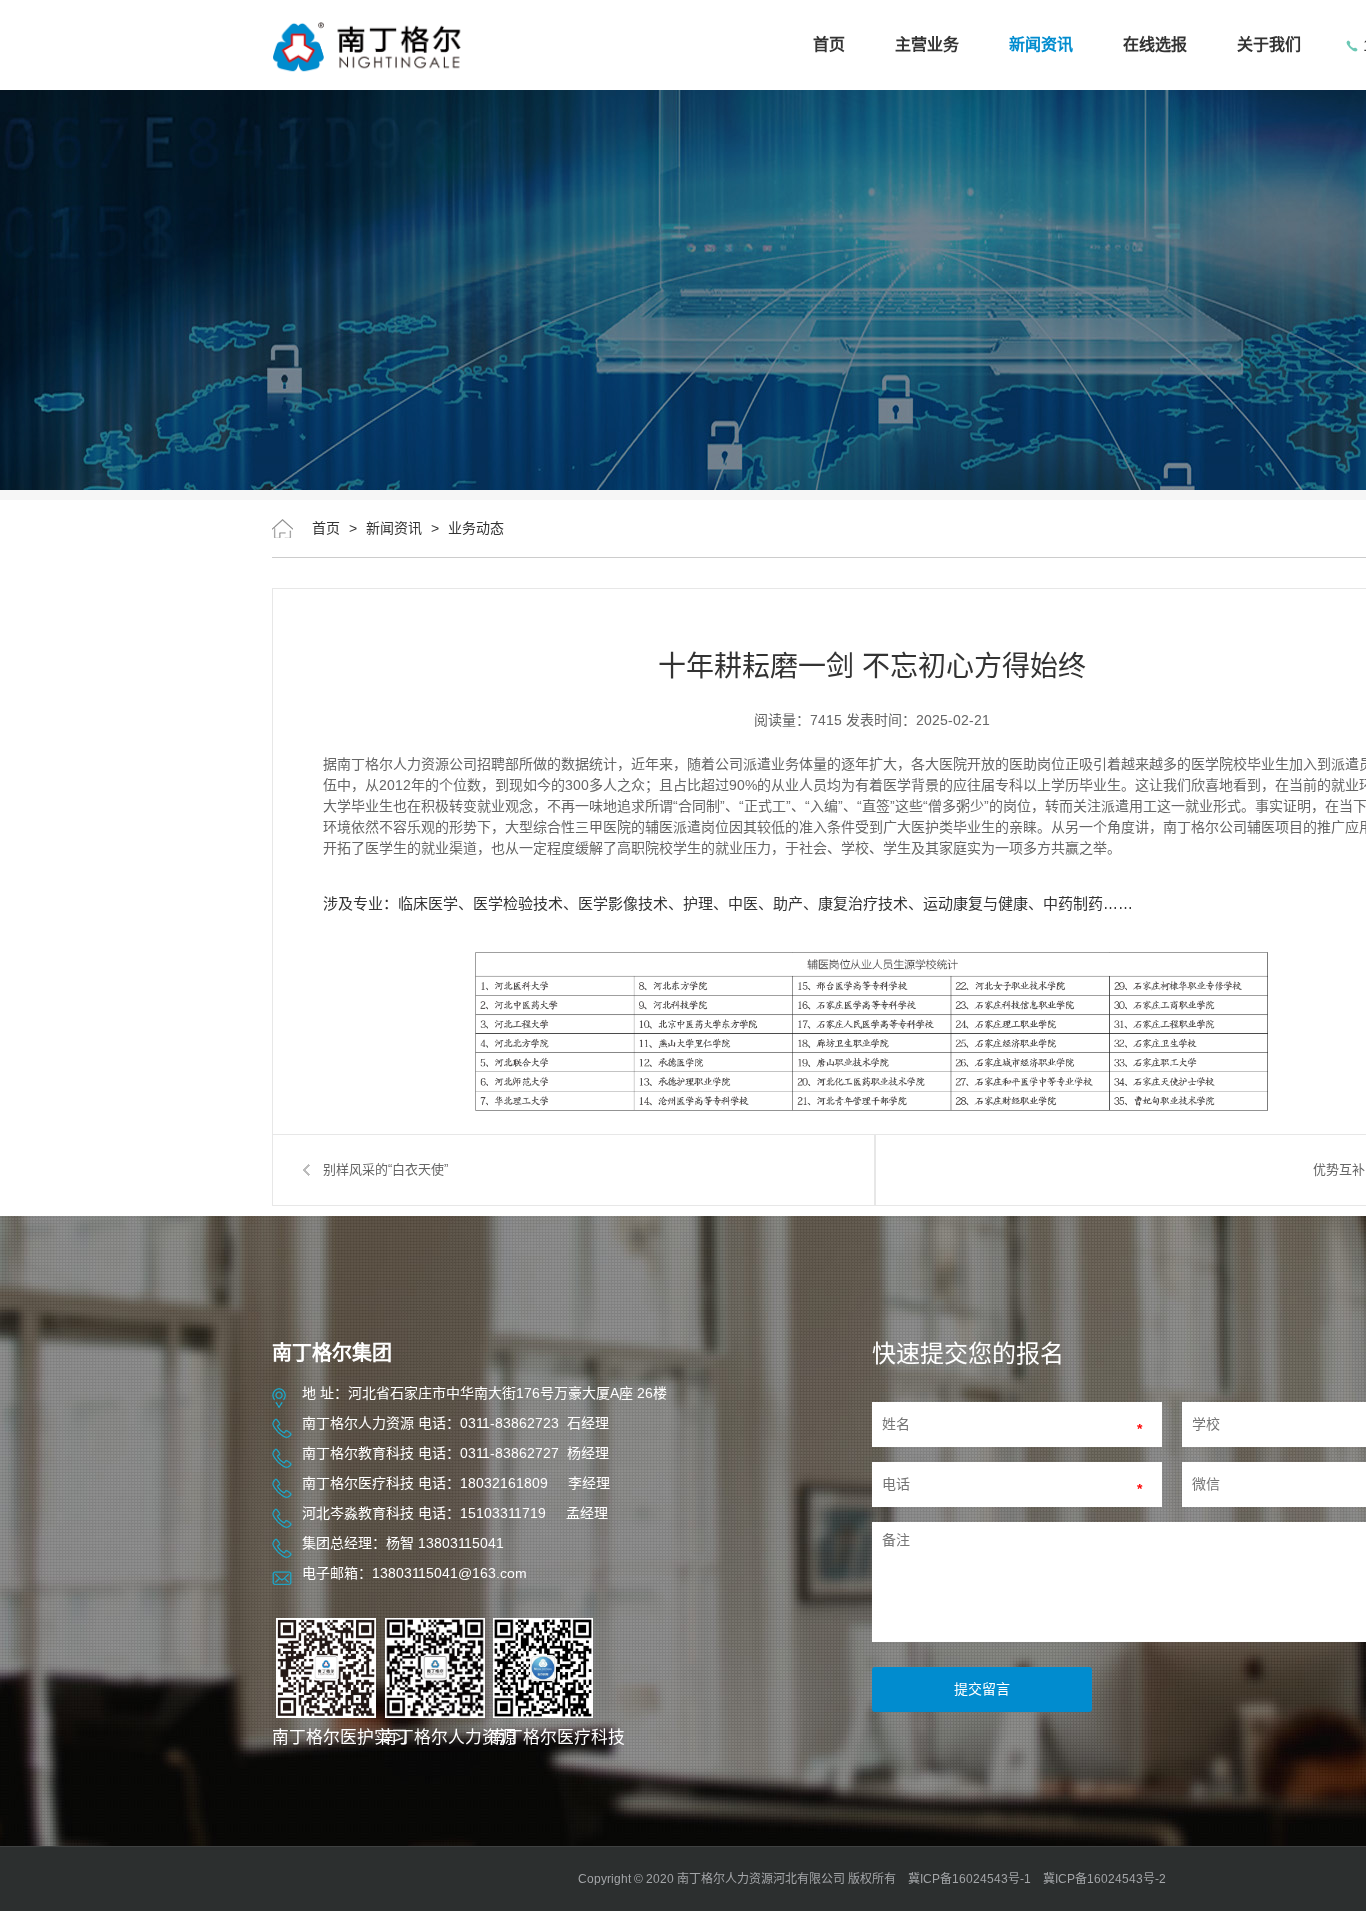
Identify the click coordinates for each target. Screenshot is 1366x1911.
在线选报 (1155, 44)
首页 (829, 44)
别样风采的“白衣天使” (385, 1169)
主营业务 (927, 44)
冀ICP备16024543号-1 (969, 1879)
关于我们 (1269, 44)
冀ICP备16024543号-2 (1104, 1879)
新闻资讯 (1041, 44)
